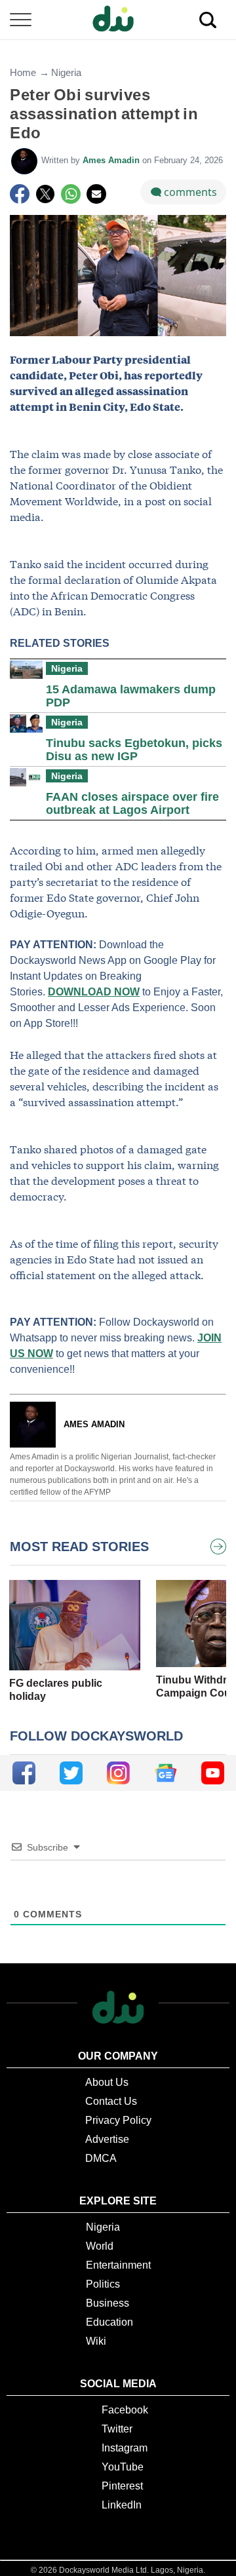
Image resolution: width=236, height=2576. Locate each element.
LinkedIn (122, 2505)
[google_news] (166, 1773)
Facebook (125, 2410)
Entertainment (118, 2265)
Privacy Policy (118, 2120)
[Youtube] (213, 1773)
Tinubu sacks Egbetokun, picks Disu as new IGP (134, 750)
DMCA (101, 2158)
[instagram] (118, 1773)
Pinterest (122, 2486)
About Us (107, 2082)
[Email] (96, 194)
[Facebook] (20, 194)
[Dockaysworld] (118, 20)
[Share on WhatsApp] (71, 194)
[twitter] (71, 1773)
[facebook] (24, 1773)
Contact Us (111, 2101)
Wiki (96, 2341)
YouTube (123, 2467)
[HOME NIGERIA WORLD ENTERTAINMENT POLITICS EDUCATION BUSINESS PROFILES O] (118, 20)
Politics (103, 2284)
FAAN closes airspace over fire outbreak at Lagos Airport (132, 803)
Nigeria (66, 72)
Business (108, 2303)
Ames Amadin (112, 160)
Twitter (117, 2429)
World (100, 2246)
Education (109, 2322)
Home (23, 72)
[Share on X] (45, 194)
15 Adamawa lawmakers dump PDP (131, 696)
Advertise (107, 2139)
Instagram (125, 2448)
